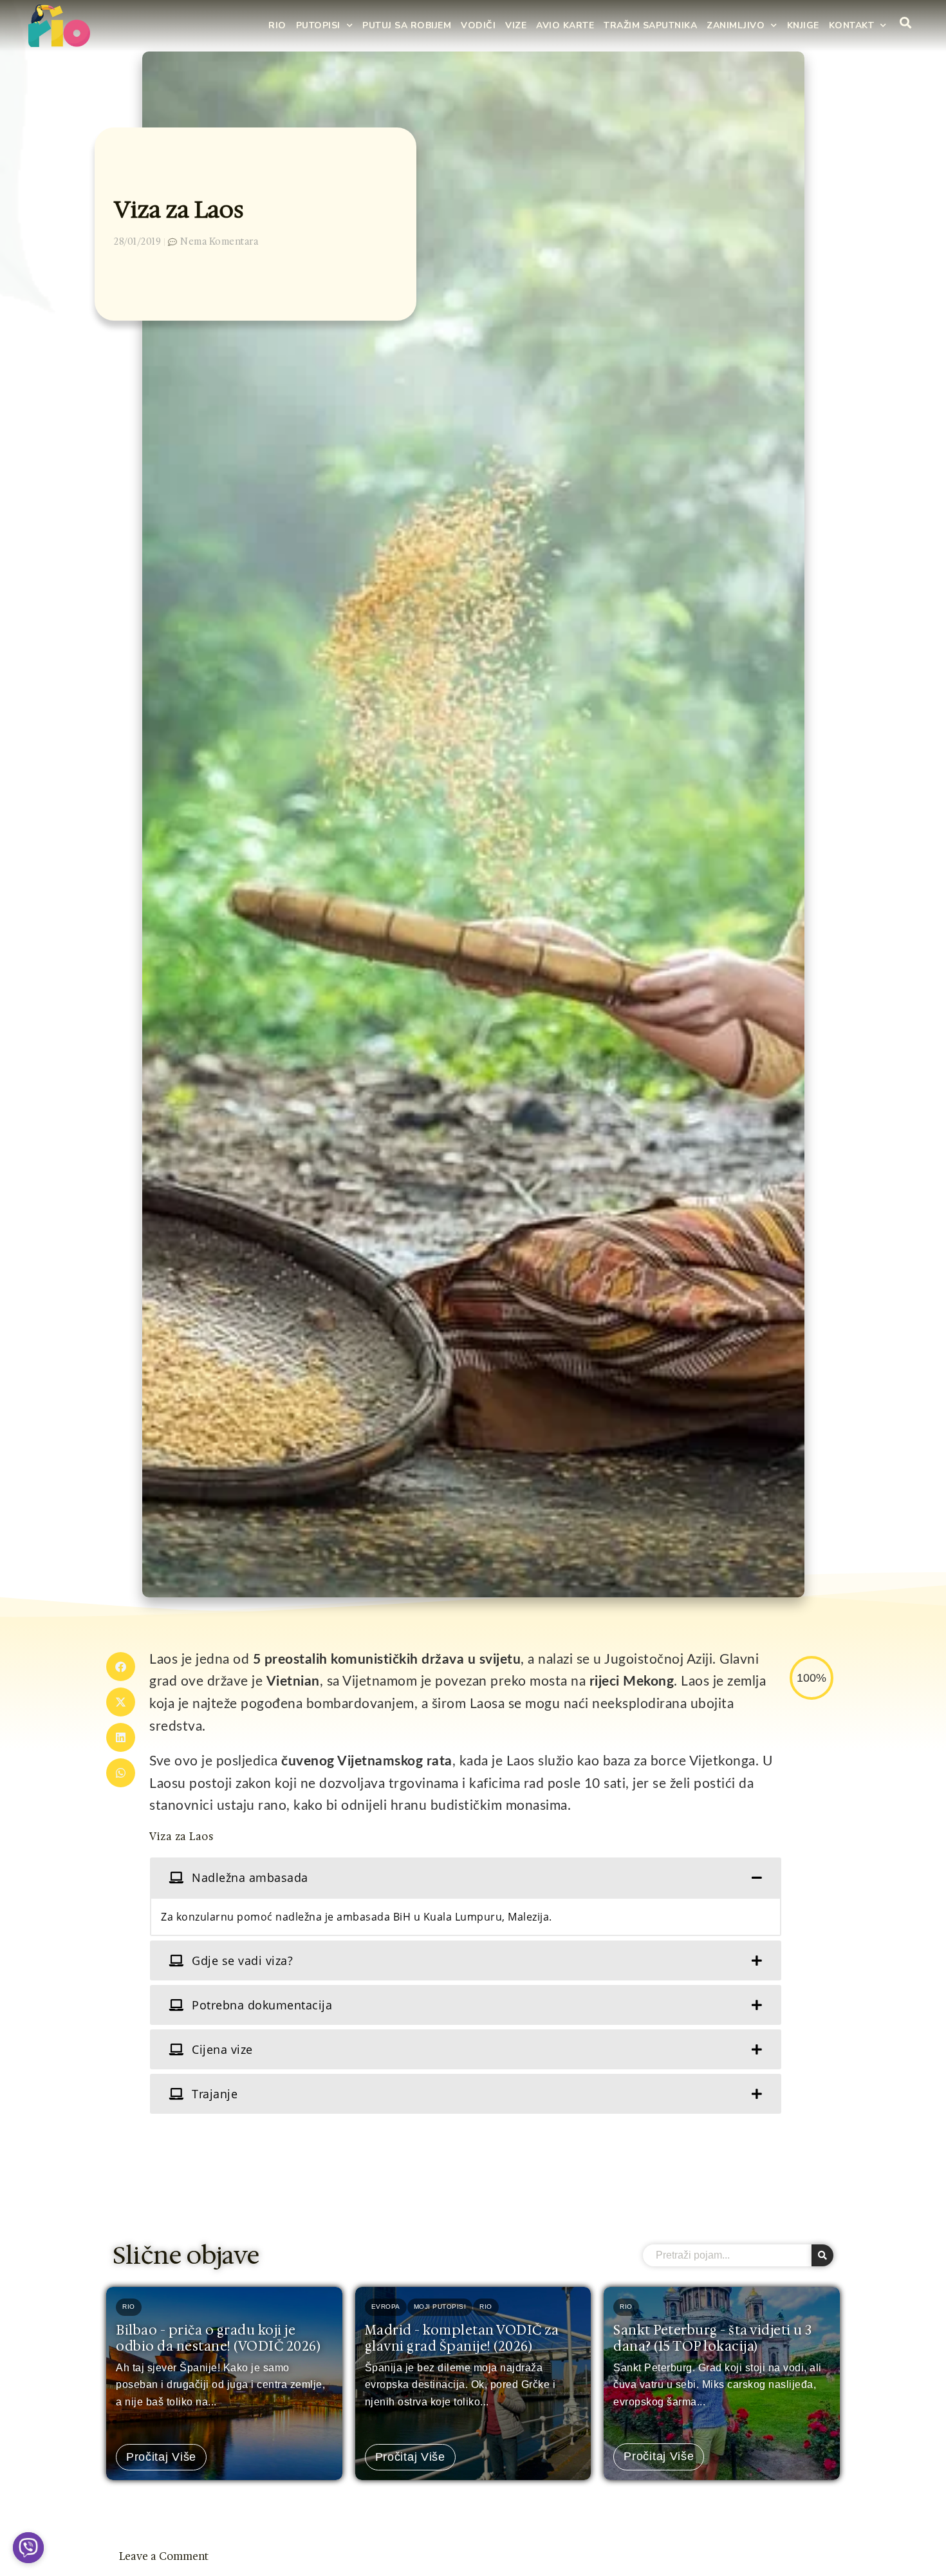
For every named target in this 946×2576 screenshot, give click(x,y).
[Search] (822, 2255)
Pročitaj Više (161, 2457)
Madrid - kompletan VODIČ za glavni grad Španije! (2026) (462, 2338)
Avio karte (565, 25)
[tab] (466, 1877)
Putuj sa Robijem (407, 25)
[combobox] (727, 2255)
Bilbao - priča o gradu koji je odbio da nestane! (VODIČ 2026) (218, 2338)
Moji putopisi (440, 2307)
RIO (277, 25)
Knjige (803, 25)
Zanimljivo (736, 25)
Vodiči (478, 25)
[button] (121, 1667)
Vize (516, 25)
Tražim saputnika (650, 25)
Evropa (386, 2307)
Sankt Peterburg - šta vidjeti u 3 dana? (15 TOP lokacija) (713, 2338)
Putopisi (318, 25)
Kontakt (852, 25)
